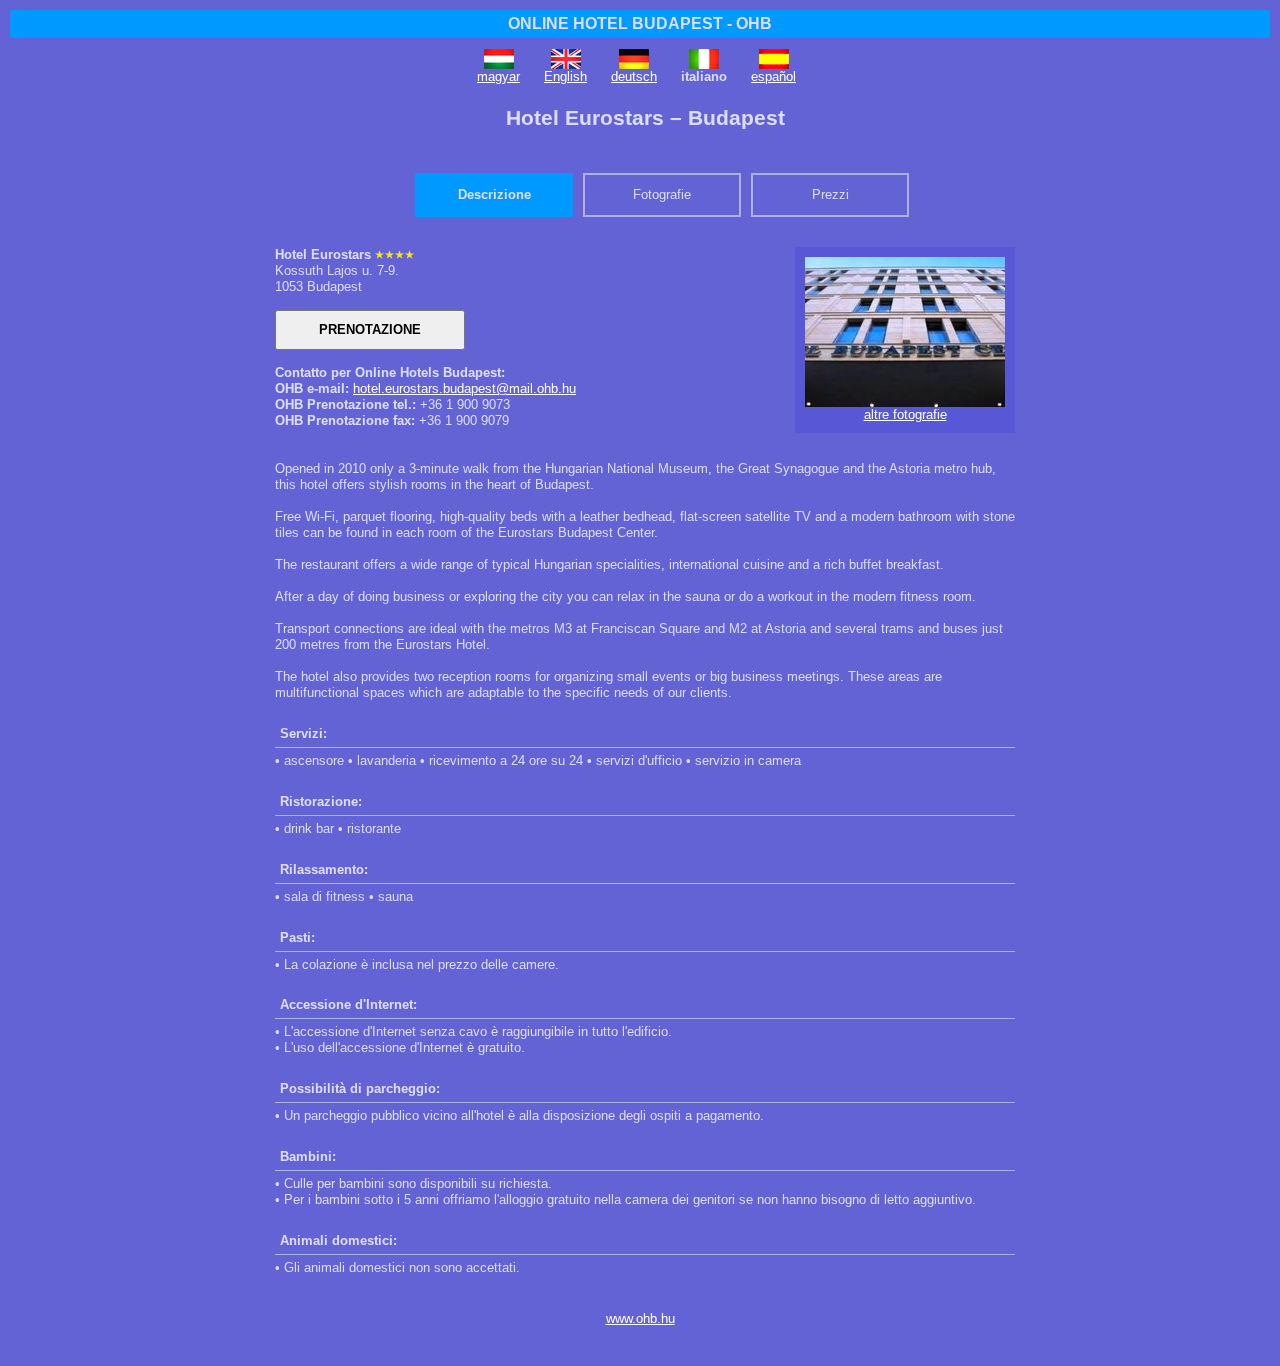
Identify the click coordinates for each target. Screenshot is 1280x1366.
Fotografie (662, 194)
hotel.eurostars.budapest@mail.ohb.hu (464, 388)
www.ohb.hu (640, 1318)
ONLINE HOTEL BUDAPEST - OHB (640, 23)
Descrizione (494, 194)
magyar (498, 76)
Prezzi (830, 194)
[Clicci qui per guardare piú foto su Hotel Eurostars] (905, 402)
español (773, 76)
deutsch (634, 76)
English (565, 76)
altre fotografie (905, 414)
